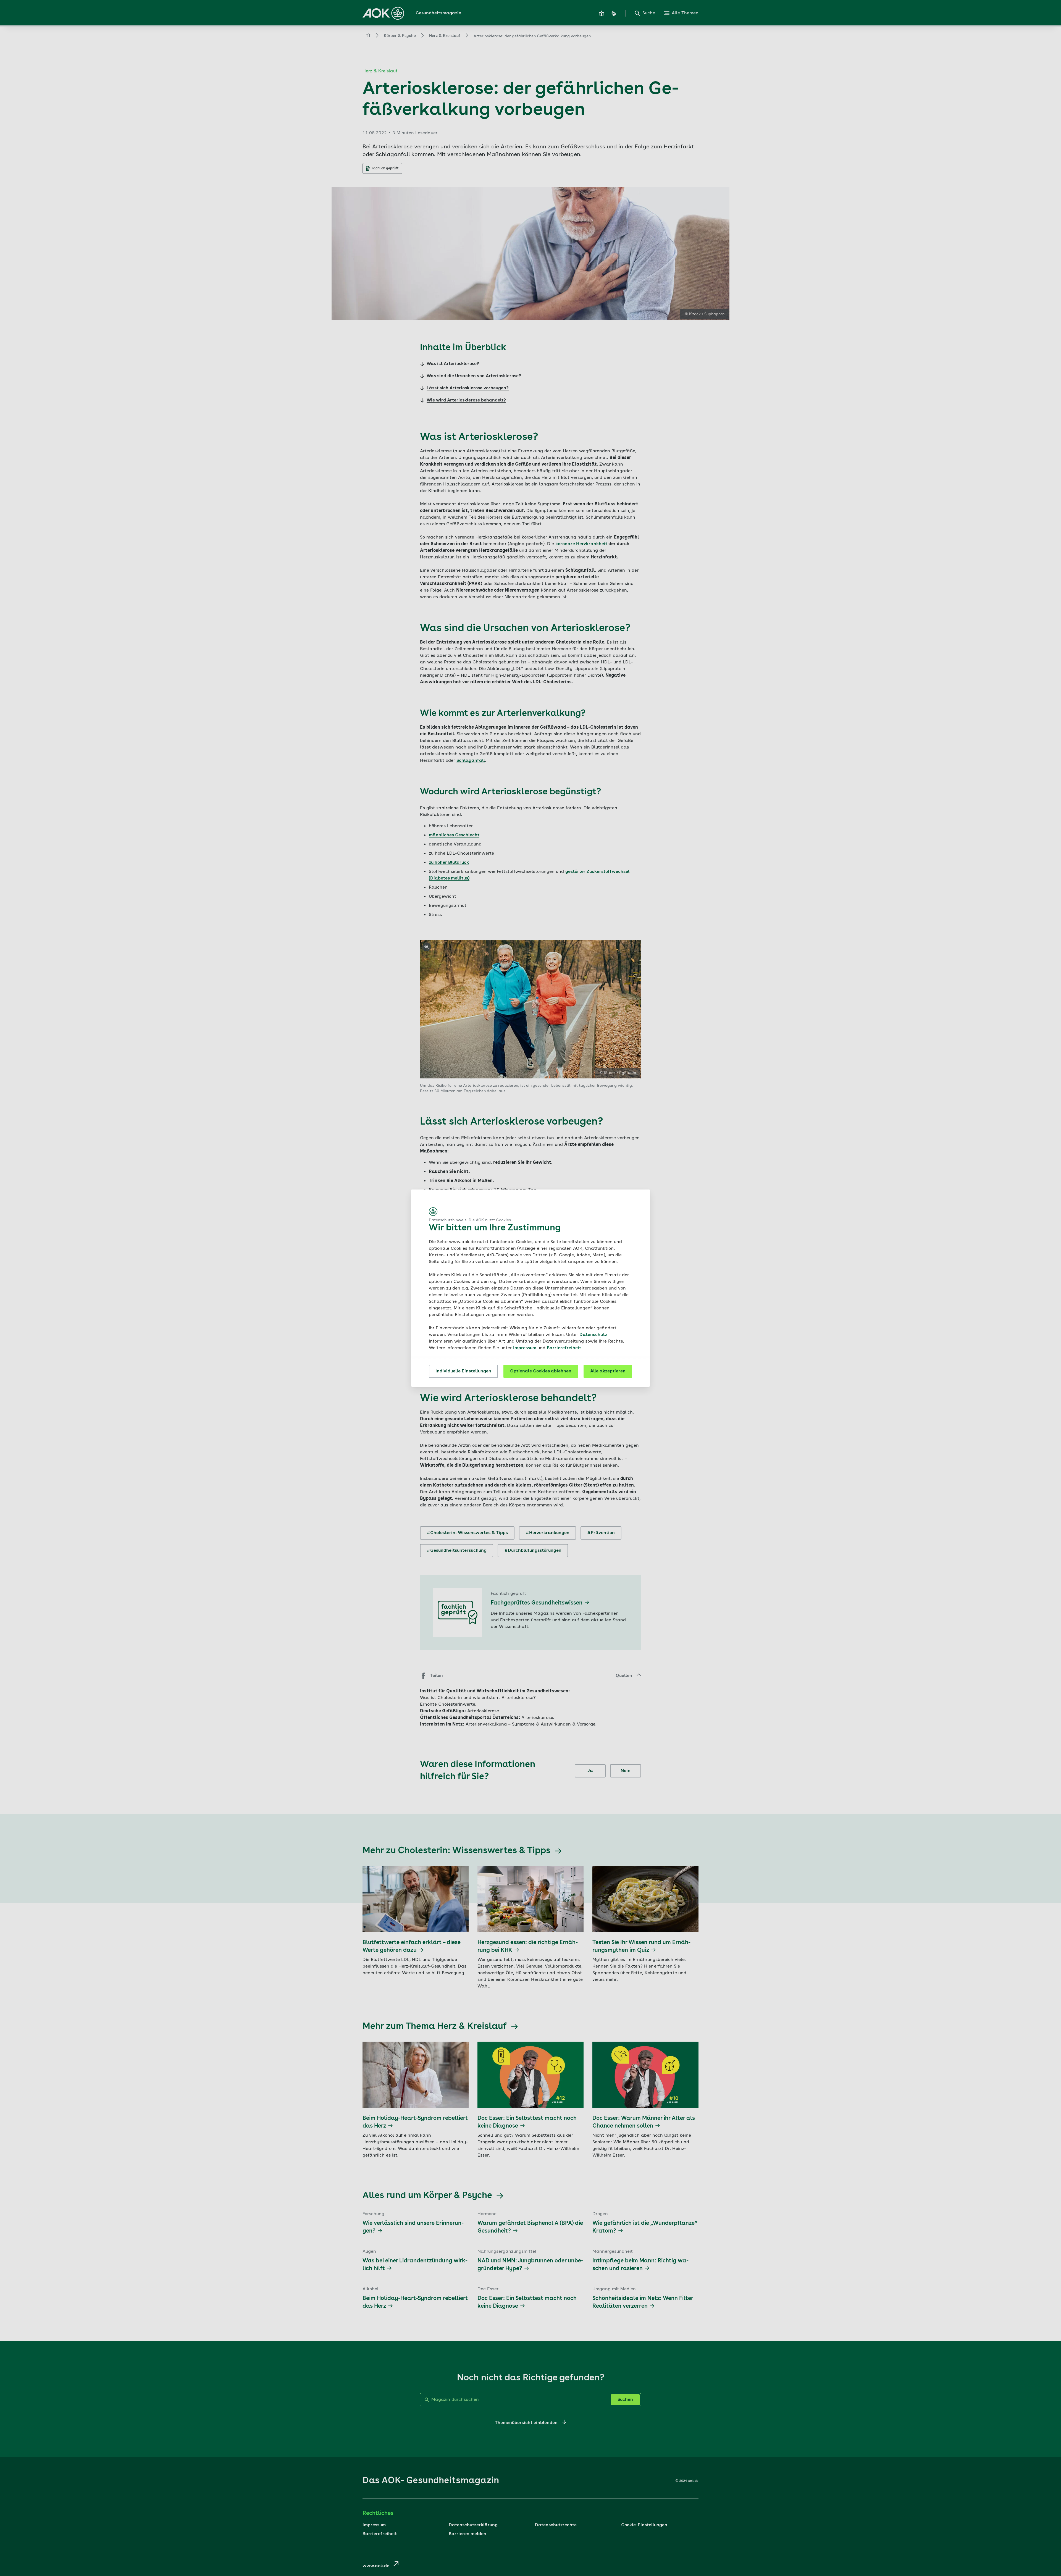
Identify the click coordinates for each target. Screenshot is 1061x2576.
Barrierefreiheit (564, 1348)
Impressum (525, 1348)
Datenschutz (593, 1335)
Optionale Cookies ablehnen (541, 1371)
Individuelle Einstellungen (463, 1371)
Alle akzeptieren (608, 1371)
